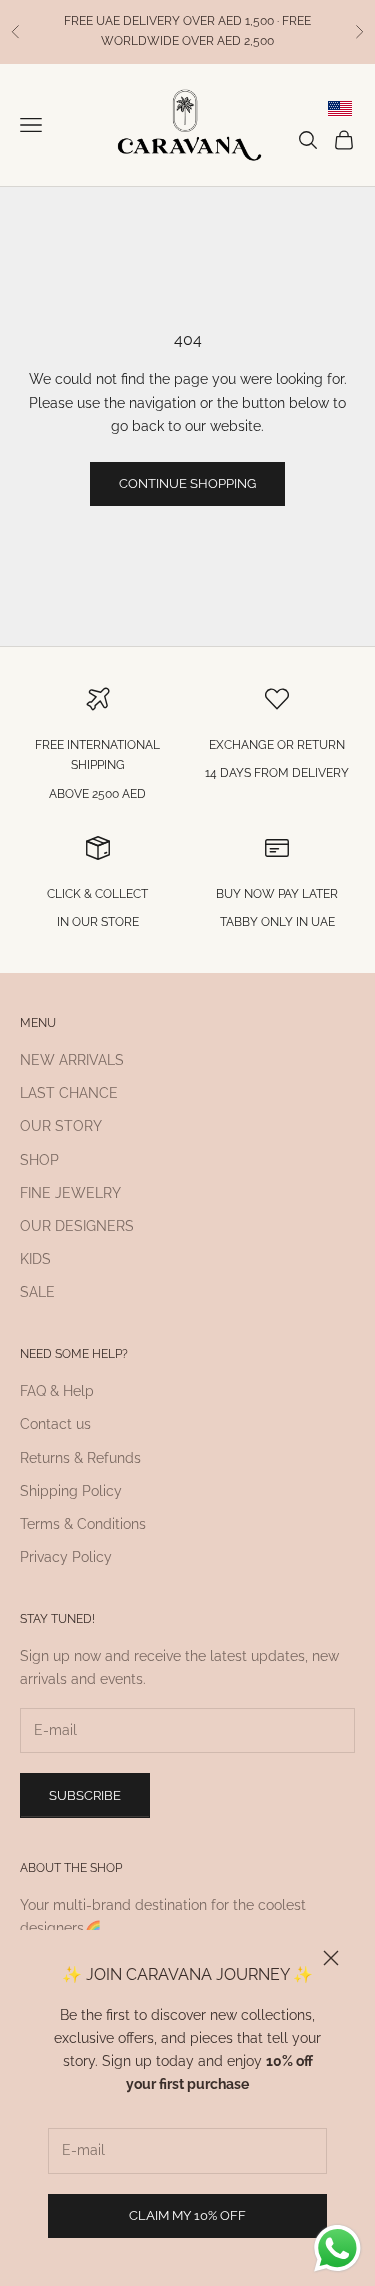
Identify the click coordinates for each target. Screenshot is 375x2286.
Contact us (55, 1424)
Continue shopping (187, 483)
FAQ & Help (57, 1391)
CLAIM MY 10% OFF (187, 2215)
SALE (37, 1292)
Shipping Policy (71, 1491)
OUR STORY (61, 1126)
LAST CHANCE (69, 1093)
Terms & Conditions (83, 1524)
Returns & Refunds (80, 1458)
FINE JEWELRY (70, 1193)
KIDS (35, 1259)
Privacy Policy (66, 1557)
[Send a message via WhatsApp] (337, 2248)
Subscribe (85, 1795)
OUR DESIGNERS (77, 1226)
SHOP (39, 1160)
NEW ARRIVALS (72, 1060)
